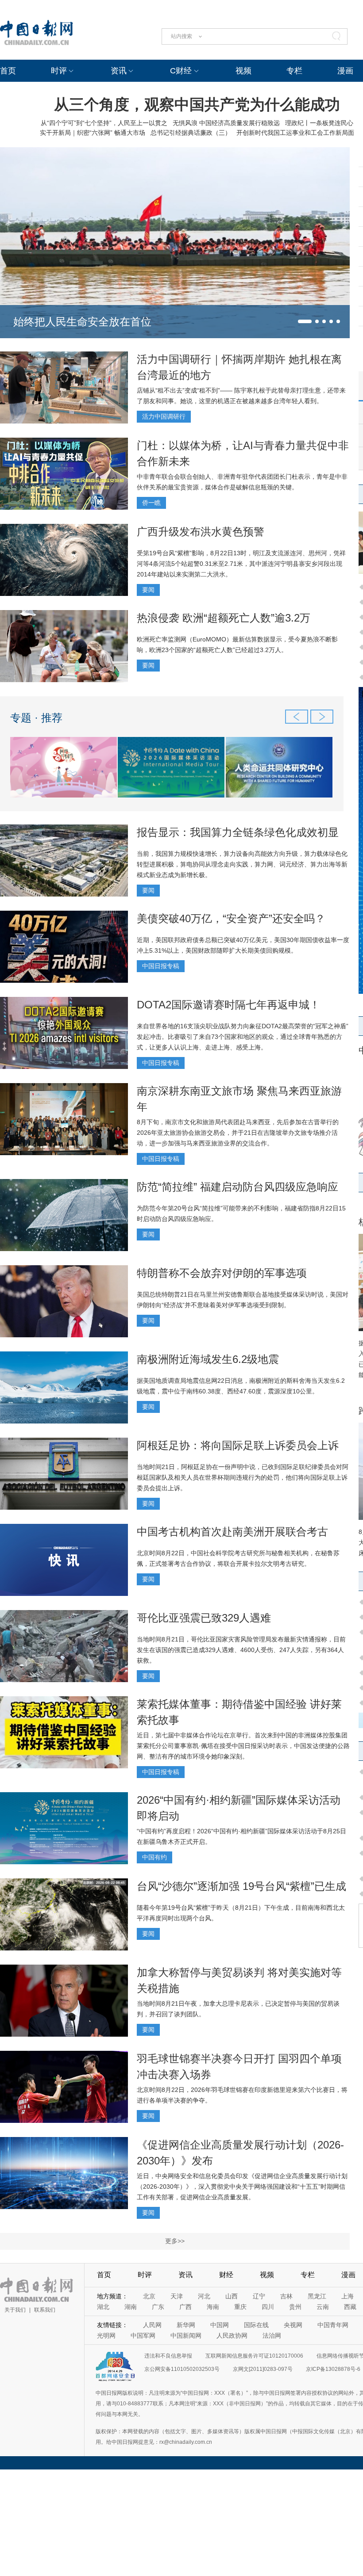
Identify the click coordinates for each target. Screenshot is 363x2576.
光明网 (106, 2336)
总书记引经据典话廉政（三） (191, 133)
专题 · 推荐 (36, 718)
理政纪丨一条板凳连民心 (319, 123)
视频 (243, 71)
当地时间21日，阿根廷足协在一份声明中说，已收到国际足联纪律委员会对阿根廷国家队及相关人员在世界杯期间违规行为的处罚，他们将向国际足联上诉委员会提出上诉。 (243, 1477)
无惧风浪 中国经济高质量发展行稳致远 (226, 123)
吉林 (286, 2296)
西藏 (350, 2307)
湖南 (131, 2307)
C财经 (181, 71)
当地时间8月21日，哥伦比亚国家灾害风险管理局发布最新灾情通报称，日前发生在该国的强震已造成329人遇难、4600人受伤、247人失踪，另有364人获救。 (241, 1650)
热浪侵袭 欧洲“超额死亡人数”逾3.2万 (224, 618)
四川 (268, 2307)
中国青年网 (333, 2325)
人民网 (152, 2325)
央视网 (293, 2325)
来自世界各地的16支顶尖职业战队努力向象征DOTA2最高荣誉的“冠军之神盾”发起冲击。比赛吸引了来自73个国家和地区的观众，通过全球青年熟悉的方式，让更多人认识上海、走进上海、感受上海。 (243, 1037)
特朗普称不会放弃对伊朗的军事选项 (222, 1273)
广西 (185, 2307)
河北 (204, 2296)
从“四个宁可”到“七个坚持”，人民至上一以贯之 (104, 123)
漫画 (345, 71)
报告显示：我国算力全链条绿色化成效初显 (238, 832)
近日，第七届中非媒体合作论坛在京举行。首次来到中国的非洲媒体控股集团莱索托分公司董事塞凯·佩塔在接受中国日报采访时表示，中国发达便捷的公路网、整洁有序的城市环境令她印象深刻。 (243, 1746)
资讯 (119, 71)
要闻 (148, 590)
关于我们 (15, 2310)
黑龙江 (317, 2296)
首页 (8, 71)
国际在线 (256, 2325)
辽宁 (259, 2296)
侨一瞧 (151, 503)
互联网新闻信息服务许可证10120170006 (254, 2356)
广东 (158, 2307)
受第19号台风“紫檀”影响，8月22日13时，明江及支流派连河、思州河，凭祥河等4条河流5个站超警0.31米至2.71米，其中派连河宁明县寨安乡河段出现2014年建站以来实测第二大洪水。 (241, 564)
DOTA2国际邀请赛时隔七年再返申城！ (228, 1005)
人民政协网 (232, 2336)
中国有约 (154, 1857)
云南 (323, 2307)
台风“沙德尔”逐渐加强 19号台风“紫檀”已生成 (241, 1886)
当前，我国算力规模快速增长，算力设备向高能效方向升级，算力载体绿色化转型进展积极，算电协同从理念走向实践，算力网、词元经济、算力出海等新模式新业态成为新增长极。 (242, 864)
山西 (232, 2296)
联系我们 (45, 2310)
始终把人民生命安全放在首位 (82, 322)
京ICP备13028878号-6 (333, 2369)
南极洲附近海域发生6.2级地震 (208, 1359)
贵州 (295, 2307)
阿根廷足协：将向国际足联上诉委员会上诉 (238, 1445)
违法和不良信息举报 (168, 2356)
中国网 (220, 2325)
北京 (149, 2296)
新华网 (186, 2325)
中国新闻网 (186, 2336)
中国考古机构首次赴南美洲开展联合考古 (232, 1532)
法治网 (272, 2336)
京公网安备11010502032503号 (182, 2369)
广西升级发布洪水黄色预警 (201, 532)
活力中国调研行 (164, 416)
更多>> (175, 2241)
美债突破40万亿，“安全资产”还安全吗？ (231, 918)
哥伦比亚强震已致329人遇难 (204, 1618)
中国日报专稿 (161, 966)
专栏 (294, 71)
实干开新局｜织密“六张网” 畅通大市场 (93, 133)
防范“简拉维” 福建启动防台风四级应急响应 (237, 1187)
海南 (213, 2307)
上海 (348, 2296)
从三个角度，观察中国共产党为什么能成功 (197, 104)
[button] (305, 321)
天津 (177, 2296)
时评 (59, 71)
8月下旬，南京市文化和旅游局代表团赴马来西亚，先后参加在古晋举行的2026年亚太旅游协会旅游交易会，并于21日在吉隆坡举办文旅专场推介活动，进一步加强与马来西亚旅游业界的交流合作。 (238, 1133)
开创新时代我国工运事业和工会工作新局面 (295, 133)
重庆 (240, 2307)
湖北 (103, 2307)
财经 (226, 2275)
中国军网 (143, 2336)
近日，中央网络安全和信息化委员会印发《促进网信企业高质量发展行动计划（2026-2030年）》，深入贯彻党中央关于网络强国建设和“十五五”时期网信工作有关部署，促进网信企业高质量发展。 (242, 2187)
